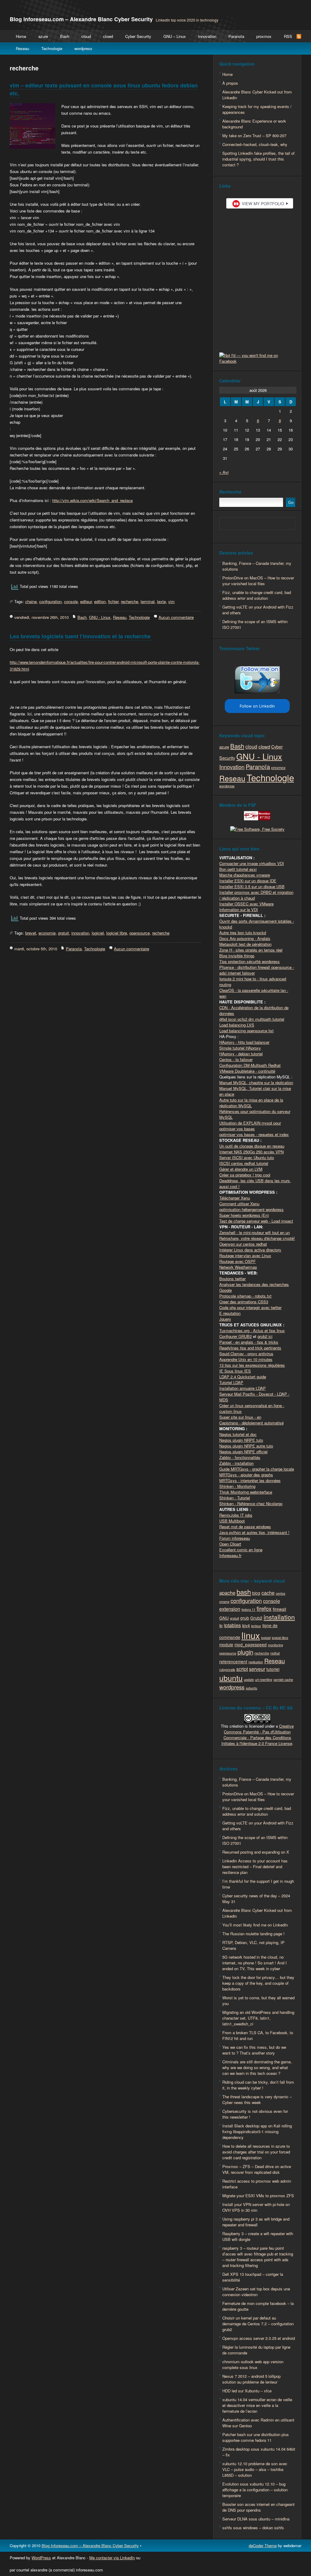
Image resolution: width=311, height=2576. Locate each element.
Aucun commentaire (176, 617)
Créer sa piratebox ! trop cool (245, 1175)
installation (279, 1617)
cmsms (224, 1602)
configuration (50, 601)
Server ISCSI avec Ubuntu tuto (247, 1157)
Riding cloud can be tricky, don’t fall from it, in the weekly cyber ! (258, 2085)
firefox (264, 1608)
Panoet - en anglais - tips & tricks (249, 1342)
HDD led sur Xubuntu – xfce (247, 2391)
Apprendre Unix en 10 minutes (246, 1359)
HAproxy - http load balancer (244, 1042)
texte (161, 601)
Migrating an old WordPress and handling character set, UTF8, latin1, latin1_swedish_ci (258, 2018)
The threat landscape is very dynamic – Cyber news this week (257, 2099)
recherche (130, 601)
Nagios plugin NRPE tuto (241, 1440)
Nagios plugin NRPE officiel (243, 1452)
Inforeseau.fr (230, 1555)
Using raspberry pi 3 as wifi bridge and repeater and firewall (256, 2222)
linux (251, 1635)
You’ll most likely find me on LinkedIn (255, 1925)
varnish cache (283, 1680)
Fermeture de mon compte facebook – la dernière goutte (258, 2306)
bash (244, 1592)
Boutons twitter (232, 1279)
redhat (275, 1653)
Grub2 (256, 1618)
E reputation (230, 1313)
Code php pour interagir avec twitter (250, 1307)
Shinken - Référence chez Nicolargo (251, 1504)
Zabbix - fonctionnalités (240, 1457)
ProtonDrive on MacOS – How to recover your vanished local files (258, 581)
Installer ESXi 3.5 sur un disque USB (252, 886)
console (71, 601)
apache (227, 1593)
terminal (148, 601)
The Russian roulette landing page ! (253, 1934)
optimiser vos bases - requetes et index (254, 1134)
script (242, 1669)
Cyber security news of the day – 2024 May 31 (256, 1899)
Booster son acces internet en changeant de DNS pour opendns (258, 2507)
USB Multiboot (232, 1521)
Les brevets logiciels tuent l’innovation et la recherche (80, 636)
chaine (31, 601)
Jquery (225, 1319)
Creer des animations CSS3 (244, 1302)
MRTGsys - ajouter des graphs (246, 1475)
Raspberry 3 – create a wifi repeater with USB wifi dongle (258, 2236)
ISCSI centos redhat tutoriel (244, 1163)
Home (21, 36)
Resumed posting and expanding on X (256, 1852)
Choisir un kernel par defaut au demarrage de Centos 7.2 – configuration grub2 (258, 2324)
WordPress (41, 2558)
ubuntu (231, 1678)
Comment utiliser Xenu (239, 1204)
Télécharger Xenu (235, 1198)
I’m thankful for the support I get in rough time (258, 1884)
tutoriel (273, 1669)
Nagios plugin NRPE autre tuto (246, 1446)
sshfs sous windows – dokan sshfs (253, 2528)
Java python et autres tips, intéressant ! (254, 1532)
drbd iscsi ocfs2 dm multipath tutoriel (252, 1019)
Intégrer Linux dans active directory (250, 1250)
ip (221, 1625)
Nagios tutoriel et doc (238, 1434)
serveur (257, 1669)
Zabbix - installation (236, 1463)
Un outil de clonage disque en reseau (252, 1146)
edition (100, 601)
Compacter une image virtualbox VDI (252, 863)
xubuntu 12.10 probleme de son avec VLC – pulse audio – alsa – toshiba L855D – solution (255, 2469)
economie (47, 933)
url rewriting (264, 1680)
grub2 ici (265, 1336)
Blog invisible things (237, 956)
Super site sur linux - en (240, 1417)
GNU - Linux (100, 617)
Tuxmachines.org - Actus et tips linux (252, 1330)
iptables (232, 1625)
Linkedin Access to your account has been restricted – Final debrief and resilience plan (255, 1867)
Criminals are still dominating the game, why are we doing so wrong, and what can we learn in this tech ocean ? (257, 2067)
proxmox (264, 36)
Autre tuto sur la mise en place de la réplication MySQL (251, 1103)
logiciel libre (117, 933)
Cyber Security (138, 36)
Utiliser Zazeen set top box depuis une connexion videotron (256, 2292)
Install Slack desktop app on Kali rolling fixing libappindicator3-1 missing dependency (257, 2131)
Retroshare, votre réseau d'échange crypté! (257, 1238)
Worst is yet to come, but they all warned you (258, 2001)
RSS (288, 36)
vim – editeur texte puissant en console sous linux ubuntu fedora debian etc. (104, 89)
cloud (86, 36)
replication (256, 1662)
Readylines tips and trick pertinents (250, 1348)
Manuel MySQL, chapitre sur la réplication (256, 1083)
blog (256, 1593)
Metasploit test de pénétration (245, 944)
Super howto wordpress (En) (244, 1215)
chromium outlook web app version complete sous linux (253, 2364)
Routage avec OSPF (238, 1261)
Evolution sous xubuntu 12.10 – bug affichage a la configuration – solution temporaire (255, 2490)
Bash (65, 36)
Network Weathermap (238, 1267)
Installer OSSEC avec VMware (246, 904)
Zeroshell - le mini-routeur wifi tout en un (255, 1232)
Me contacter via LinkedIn (112, 2558)
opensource (140, 933)
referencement (233, 1661)
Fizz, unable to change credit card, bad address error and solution (257, 595)
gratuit (63, 933)
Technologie (52, 48)
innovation (80, 933)
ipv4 (246, 1625)
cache (268, 1593)
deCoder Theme (263, 2545)
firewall (279, 1609)
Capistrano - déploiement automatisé (251, 1423)
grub (245, 1618)
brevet (31, 933)
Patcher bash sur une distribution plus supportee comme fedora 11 (256, 2437)
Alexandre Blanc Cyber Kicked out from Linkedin (257, 95)
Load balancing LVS (237, 1025)
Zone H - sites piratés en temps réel (251, 950)
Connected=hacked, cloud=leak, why (255, 144)
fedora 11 (248, 1609)
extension (230, 1609)
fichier (113, 601)
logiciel (98, 933)
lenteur (256, 1626)
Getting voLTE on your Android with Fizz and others (258, 610)
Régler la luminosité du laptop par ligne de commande (256, 2350)
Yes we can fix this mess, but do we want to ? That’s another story (254, 2050)
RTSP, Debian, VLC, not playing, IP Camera (253, 1945)
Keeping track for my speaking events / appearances (257, 109)
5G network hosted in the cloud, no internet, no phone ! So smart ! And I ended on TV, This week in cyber (255, 1963)
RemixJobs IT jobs (236, 1515)
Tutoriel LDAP (231, 1382)
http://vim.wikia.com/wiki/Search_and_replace (92, 500)
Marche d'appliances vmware (245, 875)
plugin (245, 1652)
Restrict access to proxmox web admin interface (257, 2184)
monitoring (275, 1645)
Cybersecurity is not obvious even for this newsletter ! (255, 2114)
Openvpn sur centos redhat (243, 1244)
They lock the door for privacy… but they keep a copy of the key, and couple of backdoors (258, 1983)
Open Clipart (230, 1544)
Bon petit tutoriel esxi (238, 869)
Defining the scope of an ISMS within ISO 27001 (255, 624)
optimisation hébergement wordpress (251, 1209)
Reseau (22, 48)
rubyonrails (227, 1670)
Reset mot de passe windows (245, 1527)
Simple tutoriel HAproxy (240, 1048)
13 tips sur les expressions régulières (252, 1365)
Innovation (207, 36)
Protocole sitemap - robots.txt (245, 1296)
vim (171, 601)
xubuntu (251, 1688)
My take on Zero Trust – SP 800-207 (254, 136)
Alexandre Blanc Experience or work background (254, 124)
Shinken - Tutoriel (235, 1498)
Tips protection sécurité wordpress (249, 961)
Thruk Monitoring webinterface (246, 1492)
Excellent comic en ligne (241, 1550)
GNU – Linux (175, 36)
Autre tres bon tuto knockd (243, 933)
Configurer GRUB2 (236, 1336)
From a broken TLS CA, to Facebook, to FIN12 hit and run (258, 2035)
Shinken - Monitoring (237, 1486)
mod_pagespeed (251, 1644)
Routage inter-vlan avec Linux (245, 1256)
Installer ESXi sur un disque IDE (248, 881)
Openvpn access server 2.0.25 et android (259, 2338)
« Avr (224, 472)
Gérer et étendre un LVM (241, 1169)
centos (280, 1593)
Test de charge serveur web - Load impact (256, 1221)
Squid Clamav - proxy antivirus (246, 1354)
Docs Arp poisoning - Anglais (245, 938)
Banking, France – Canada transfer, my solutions (257, 566)
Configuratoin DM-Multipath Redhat (250, 1065)
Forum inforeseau (235, 1538)
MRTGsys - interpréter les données (250, 1480)
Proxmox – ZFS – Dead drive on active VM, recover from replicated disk (257, 2169)
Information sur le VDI (239, 910)
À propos (230, 83)
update (249, 1680)
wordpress (83, 48)
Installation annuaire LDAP (243, 1388)
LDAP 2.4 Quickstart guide (243, 1377)
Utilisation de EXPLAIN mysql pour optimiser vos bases (250, 1126)
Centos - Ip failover (236, 1059)
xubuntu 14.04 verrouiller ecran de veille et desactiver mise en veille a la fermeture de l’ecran (257, 2405)
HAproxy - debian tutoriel (241, 1054)
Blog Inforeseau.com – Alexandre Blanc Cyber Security (81, 19)
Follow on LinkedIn (257, 706)
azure (43, 36)
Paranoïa (236, 36)
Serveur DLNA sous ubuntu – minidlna (256, 2519)
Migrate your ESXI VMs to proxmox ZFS (258, 2196)
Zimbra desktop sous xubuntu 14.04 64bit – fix (259, 2452)
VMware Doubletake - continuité (247, 1071)
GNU (224, 1618)
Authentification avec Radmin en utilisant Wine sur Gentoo (258, 2423)
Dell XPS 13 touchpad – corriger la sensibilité (253, 2277)
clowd (108, 36)
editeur (86, 601)
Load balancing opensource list (246, 1031)
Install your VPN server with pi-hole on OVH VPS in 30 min (256, 2207)
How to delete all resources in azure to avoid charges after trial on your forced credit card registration (256, 2152)
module (226, 1644)
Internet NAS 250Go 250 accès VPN (251, 1152)
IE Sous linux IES (235, 1371)
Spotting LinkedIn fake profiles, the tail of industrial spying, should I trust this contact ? (258, 159)
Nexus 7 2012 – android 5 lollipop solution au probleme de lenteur (251, 2379)
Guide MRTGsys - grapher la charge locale (257, 1469)
